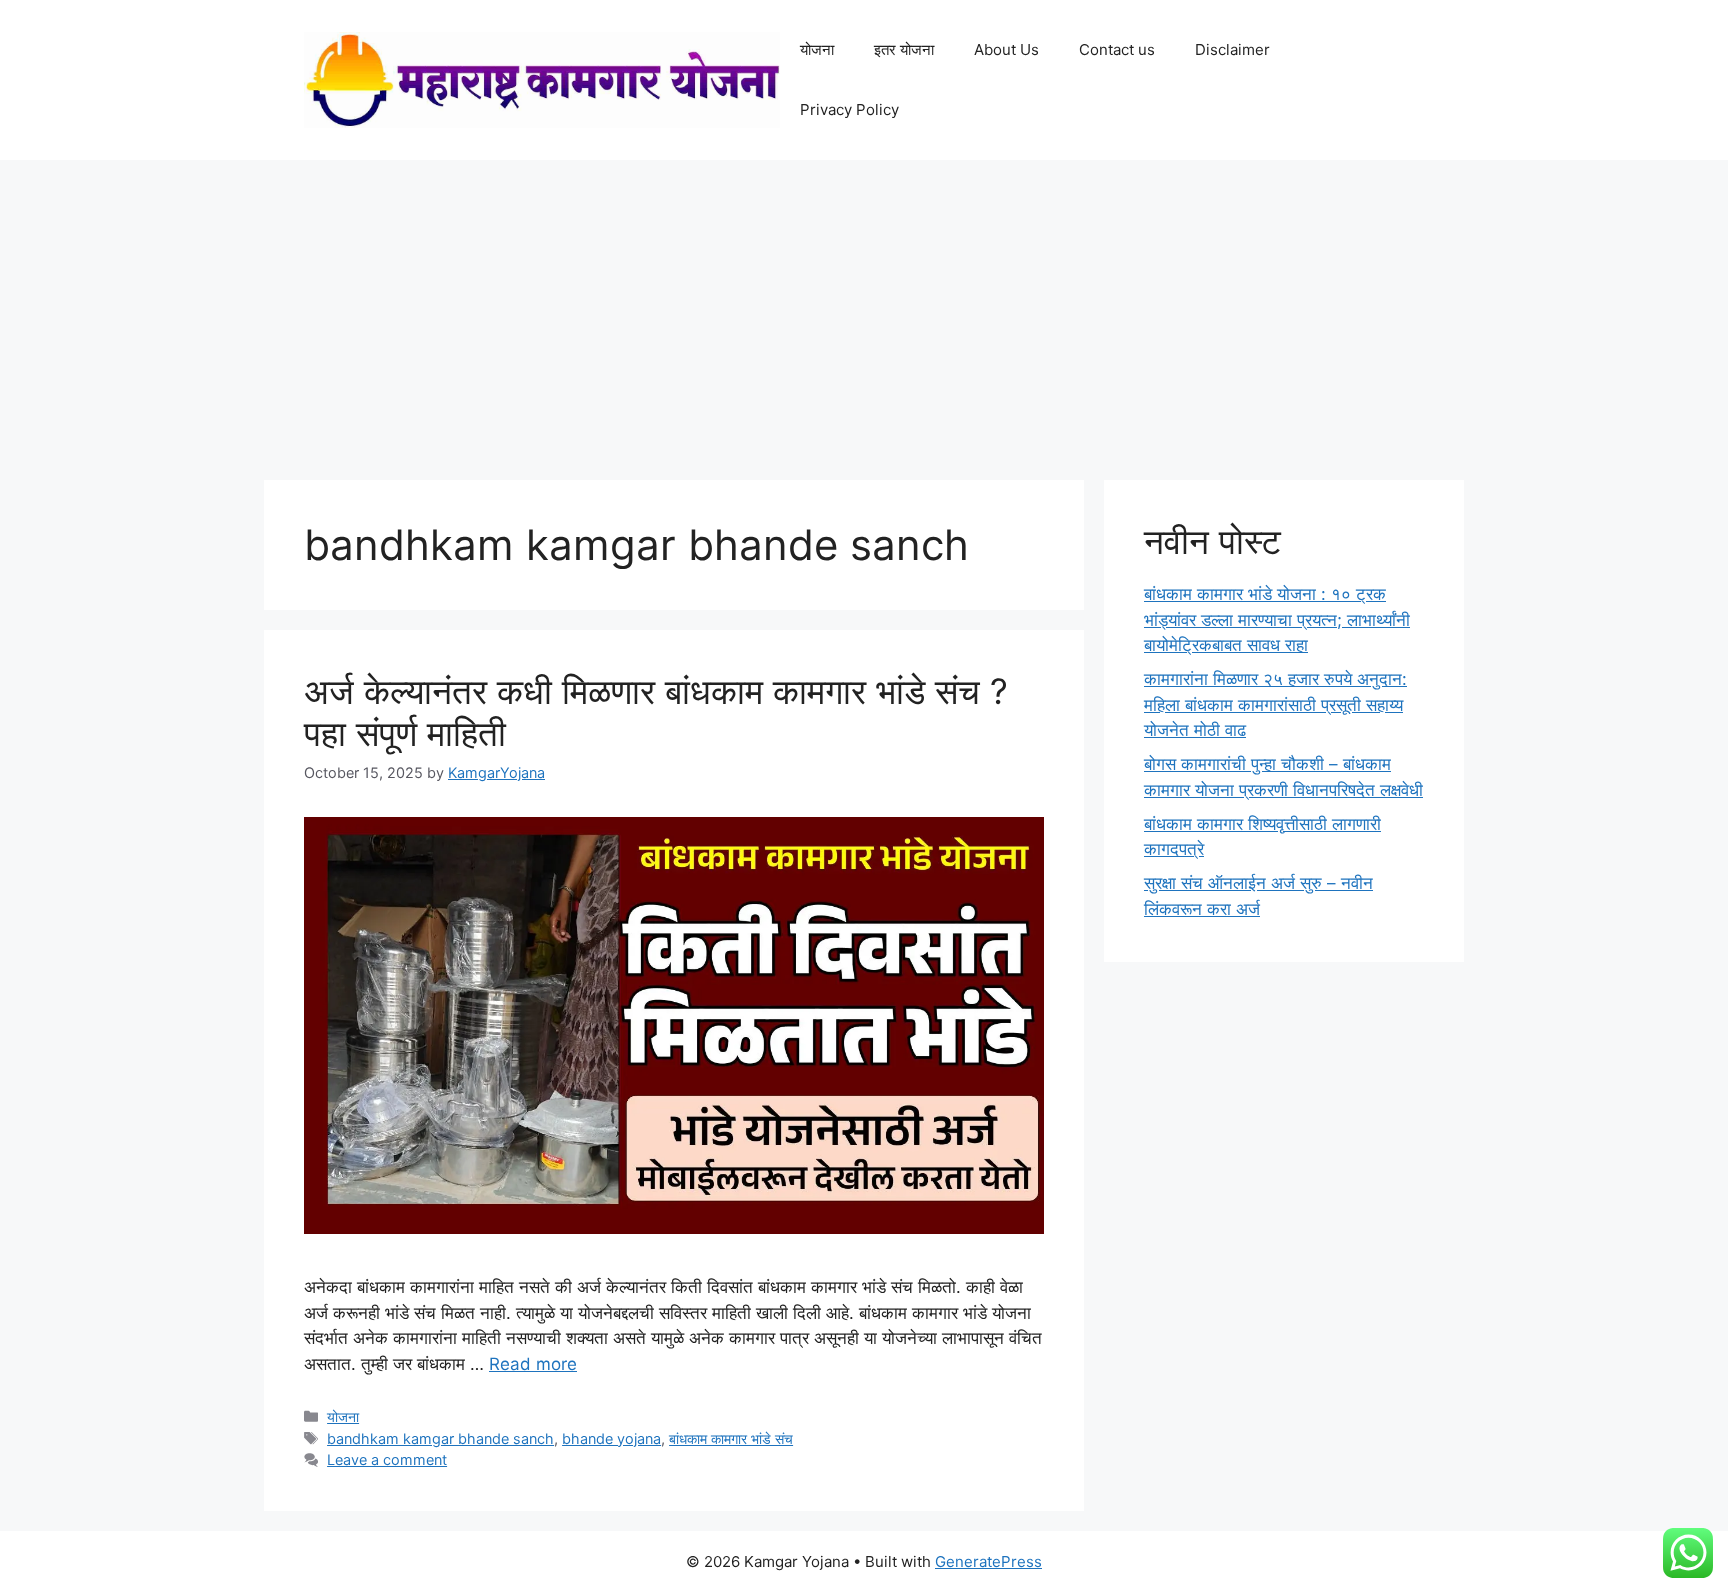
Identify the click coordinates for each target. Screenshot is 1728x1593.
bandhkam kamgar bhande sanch (440, 1438)
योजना (817, 49)
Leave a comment (387, 1459)
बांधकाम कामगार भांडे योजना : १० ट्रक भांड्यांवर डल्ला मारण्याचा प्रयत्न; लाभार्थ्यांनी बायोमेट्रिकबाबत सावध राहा (1277, 619)
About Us (1006, 49)
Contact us (1117, 49)
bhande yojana (611, 1438)
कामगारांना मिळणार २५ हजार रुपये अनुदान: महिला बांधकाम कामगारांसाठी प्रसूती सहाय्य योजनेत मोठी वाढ (1275, 704)
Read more (533, 1364)
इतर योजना (904, 49)
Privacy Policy (849, 109)
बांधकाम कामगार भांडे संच (731, 1438)
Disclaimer (1232, 49)
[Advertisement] (864, 310)
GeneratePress (988, 1561)
